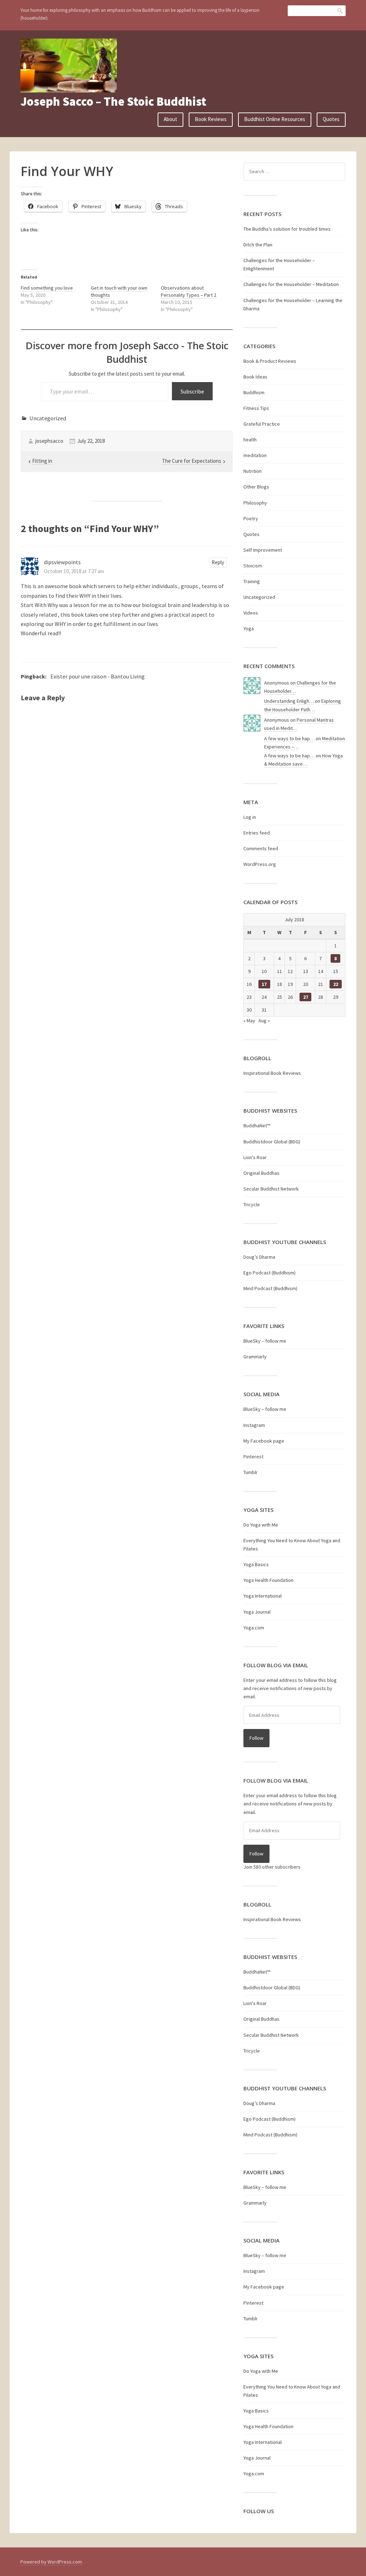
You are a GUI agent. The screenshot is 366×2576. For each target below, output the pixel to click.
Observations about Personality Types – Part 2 (189, 291)
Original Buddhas (261, 1173)
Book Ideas (255, 377)
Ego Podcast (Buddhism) (269, 1273)
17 (264, 984)
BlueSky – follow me (265, 1341)
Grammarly (255, 1357)
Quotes (331, 119)
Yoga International (263, 1596)
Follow (256, 1738)
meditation (255, 455)
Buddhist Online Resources (275, 119)
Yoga (249, 628)
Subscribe (192, 391)
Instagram (254, 1425)
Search (340, 11)
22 (336, 984)
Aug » (264, 1021)
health (250, 440)
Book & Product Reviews (270, 361)
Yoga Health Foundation (268, 1580)
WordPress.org (260, 864)
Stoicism (253, 566)
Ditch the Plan (258, 245)
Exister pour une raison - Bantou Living (98, 676)
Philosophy (255, 503)
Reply (218, 562)
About (170, 119)
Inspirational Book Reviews (272, 1073)
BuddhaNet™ (257, 1126)
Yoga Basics (256, 1564)
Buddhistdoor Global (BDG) (272, 1142)
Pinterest (253, 1457)
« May (249, 1021)
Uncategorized (48, 418)
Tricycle (252, 1204)
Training (252, 581)
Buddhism (254, 392)
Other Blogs (256, 487)
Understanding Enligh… (289, 701)
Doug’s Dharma (259, 1257)
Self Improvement (263, 550)
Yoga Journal (257, 1612)
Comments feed (261, 848)
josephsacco (49, 441)
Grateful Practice (262, 424)
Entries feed (257, 833)
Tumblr (251, 1472)
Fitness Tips (256, 408)
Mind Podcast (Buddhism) (270, 1288)
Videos (251, 613)
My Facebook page (264, 1441)
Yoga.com (254, 1628)
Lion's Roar (255, 1157)
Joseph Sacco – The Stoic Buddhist (113, 101)
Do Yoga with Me (261, 1525)
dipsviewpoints (62, 562)
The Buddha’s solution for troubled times (287, 229)
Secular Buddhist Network (271, 1189)
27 (306, 997)
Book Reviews (211, 119)
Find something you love (47, 288)
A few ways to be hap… (289, 738)
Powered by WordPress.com (51, 2562)
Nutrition (253, 471)
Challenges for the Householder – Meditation (291, 284)
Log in (250, 817)
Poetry (251, 518)
